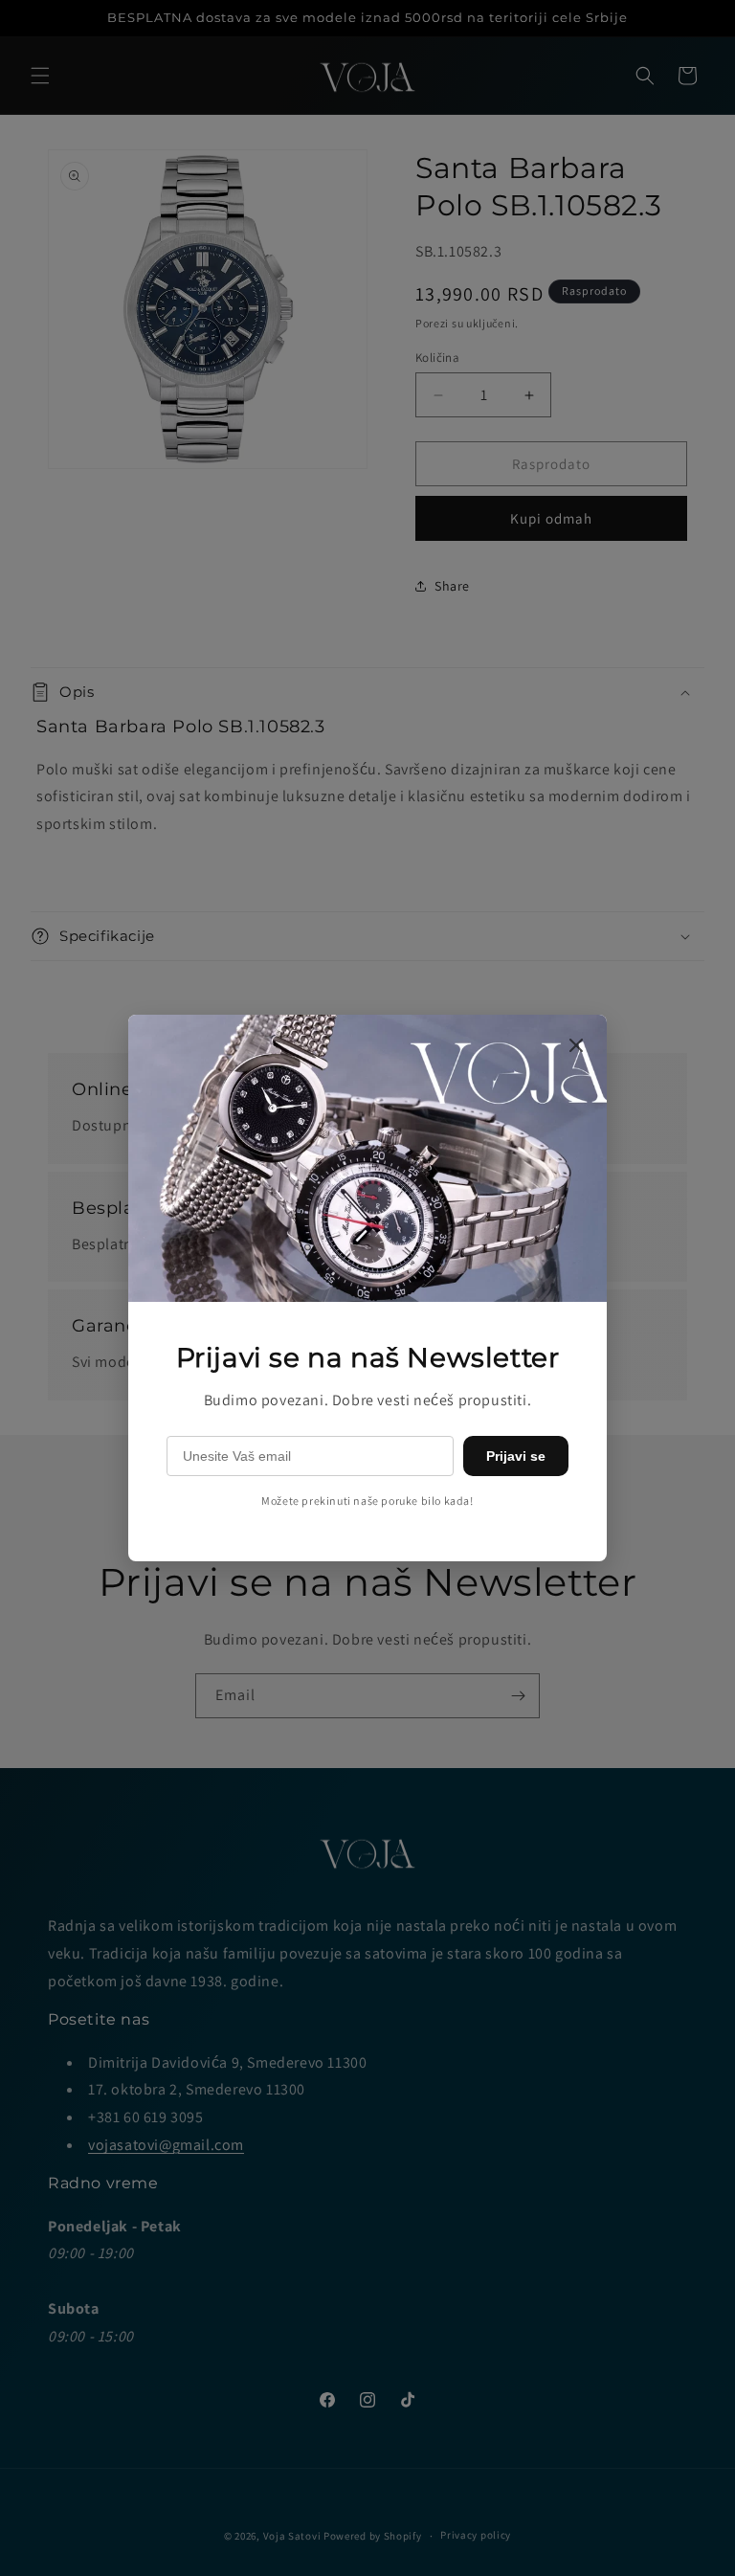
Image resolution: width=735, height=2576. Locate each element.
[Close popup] (576, 1047)
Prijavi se (516, 1456)
